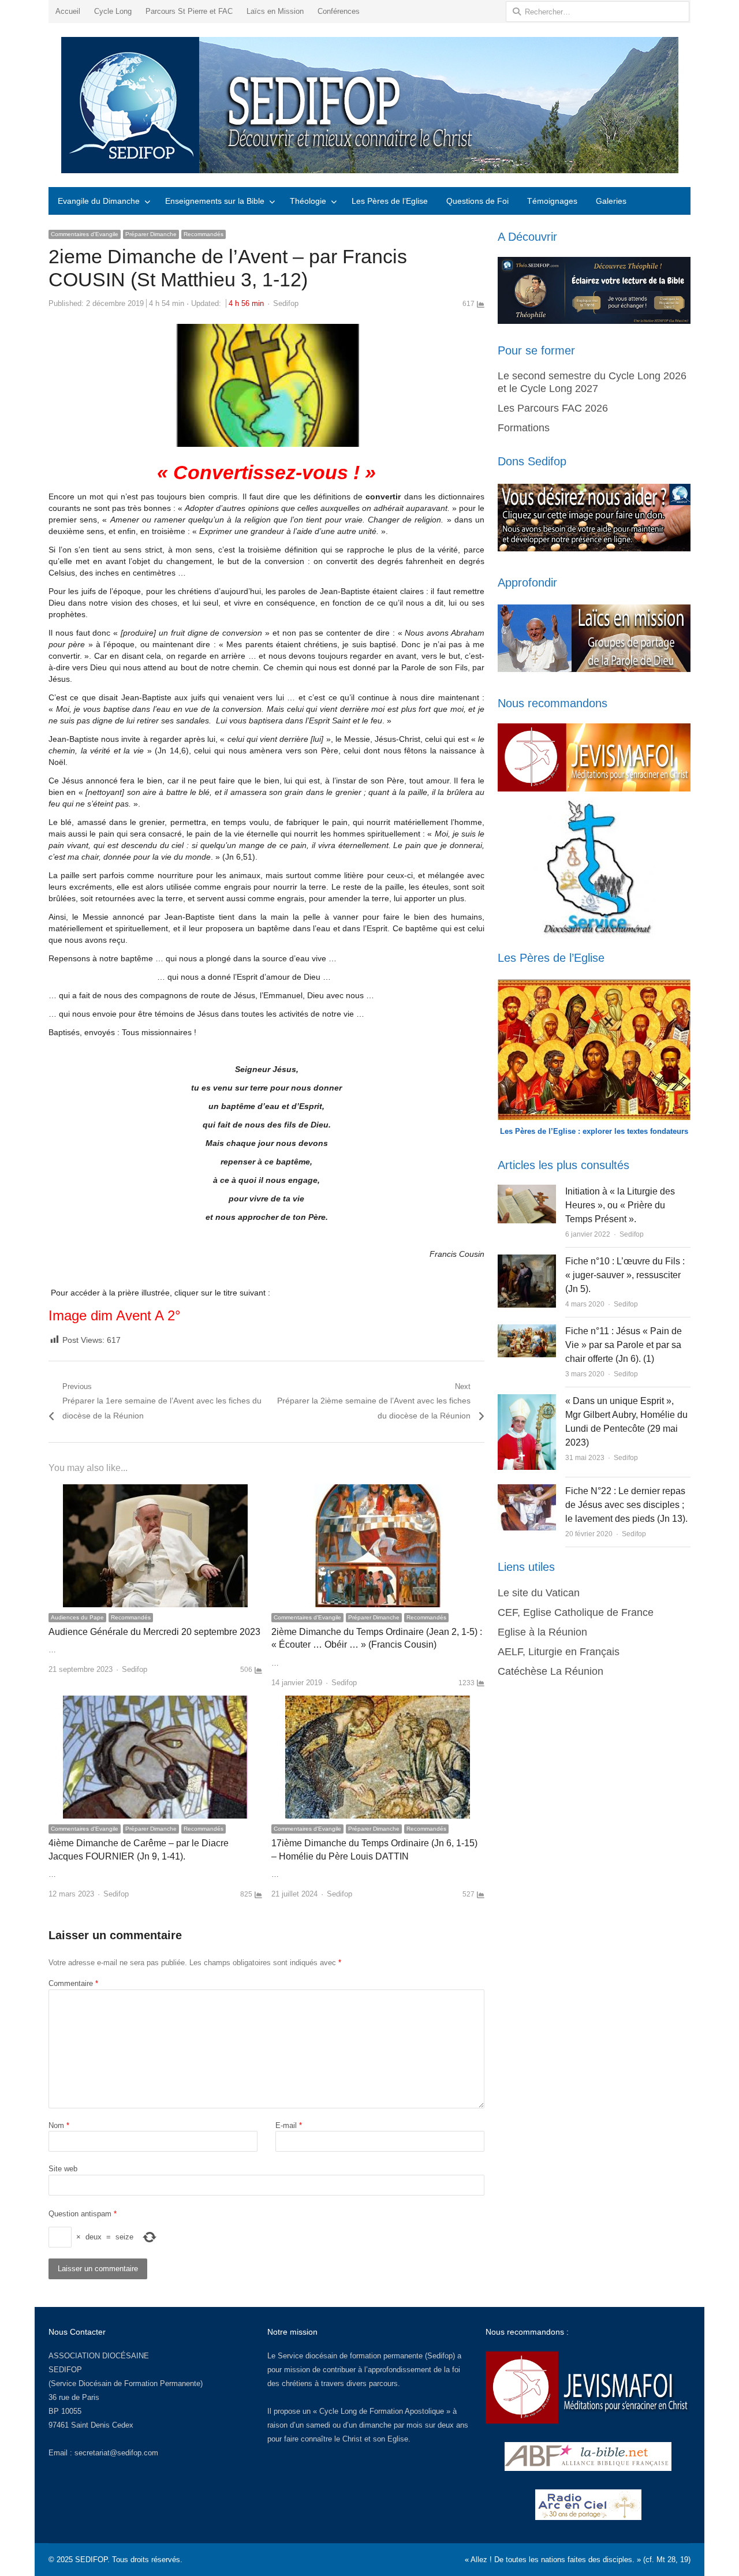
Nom (59, 2125)
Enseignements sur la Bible (215, 201)
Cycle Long (113, 11)
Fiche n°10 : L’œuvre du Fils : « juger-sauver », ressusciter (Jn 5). (625, 1275)
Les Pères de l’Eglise (390, 201)
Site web (63, 2169)
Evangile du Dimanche (99, 201)
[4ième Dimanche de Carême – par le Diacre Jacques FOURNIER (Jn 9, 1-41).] (155, 1702)
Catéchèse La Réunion (550, 1671)
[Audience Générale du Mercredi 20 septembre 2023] (155, 1491)
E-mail (289, 2125)
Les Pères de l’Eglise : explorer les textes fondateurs (594, 1131)
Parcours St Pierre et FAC (189, 11)
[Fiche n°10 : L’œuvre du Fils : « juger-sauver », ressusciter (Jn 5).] (527, 1261)
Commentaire (73, 1983)
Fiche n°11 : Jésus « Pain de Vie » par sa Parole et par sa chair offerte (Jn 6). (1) (624, 1345)
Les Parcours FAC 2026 (553, 408)
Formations (524, 428)
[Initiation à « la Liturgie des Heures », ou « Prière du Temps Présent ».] (527, 1191)
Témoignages (552, 201)
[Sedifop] (369, 105)
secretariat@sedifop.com (116, 2453)
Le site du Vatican (539, 1593)
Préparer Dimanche (151, 234)
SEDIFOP (65, 2370)
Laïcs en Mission (275, 11)
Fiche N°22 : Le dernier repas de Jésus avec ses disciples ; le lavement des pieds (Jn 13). (626, 1505)
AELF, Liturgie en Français (559, 1652)
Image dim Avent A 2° (115, 1315)
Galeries (611, 201)
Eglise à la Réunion (542, 1632)
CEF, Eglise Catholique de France (576, 1612)
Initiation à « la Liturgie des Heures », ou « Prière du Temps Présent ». (620, 1205)
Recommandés (204, 234)
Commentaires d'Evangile (85, 234)
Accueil (68, 11)
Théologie (308, 201)
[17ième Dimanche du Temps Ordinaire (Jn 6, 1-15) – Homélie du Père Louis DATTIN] (378, 1702)
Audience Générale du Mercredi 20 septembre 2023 (154, 1632)
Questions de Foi (477, 201)
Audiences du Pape (77, 1617)
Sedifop (286, 303)
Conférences (339, 11)
